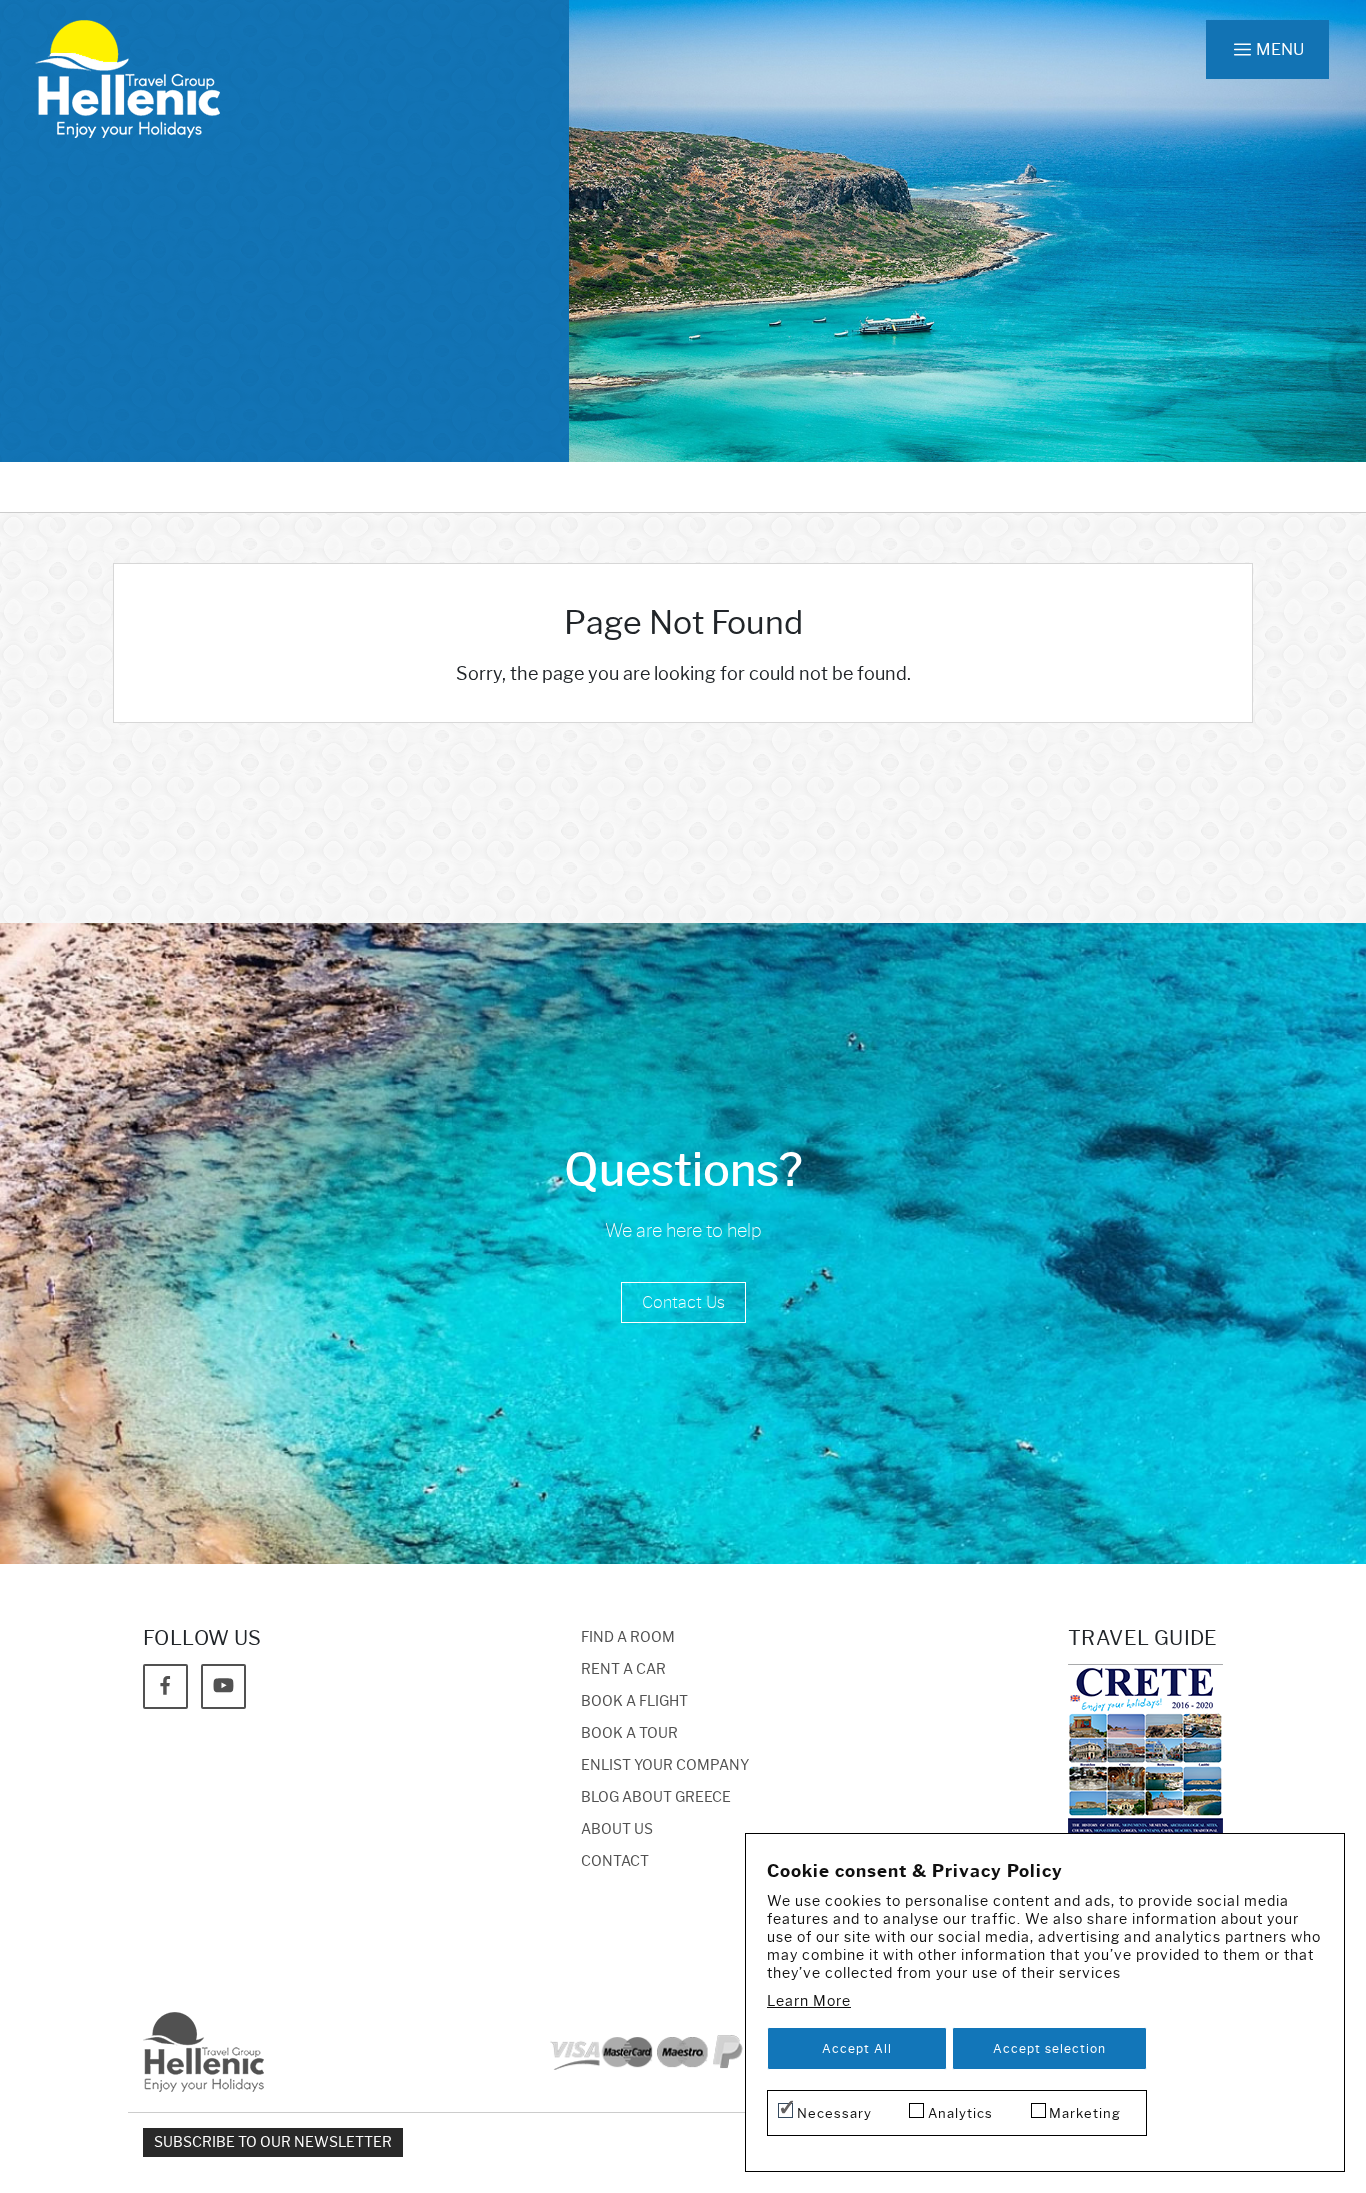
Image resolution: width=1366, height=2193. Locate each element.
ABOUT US (617, 1829)
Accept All (857, 2048)
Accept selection (1049, 2048)
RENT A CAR (623, 1669)
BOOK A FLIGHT (634, 1701)
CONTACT (615, 1861)
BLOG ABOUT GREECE (656, 1797)
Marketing (1085, 2113)
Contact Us (683, 1302)
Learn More (809, 2001)
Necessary (834, 2113)
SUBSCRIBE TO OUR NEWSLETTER (273, 2142)
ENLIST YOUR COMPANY (665, 1765)
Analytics (960, 2113)
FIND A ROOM (628, 1637)
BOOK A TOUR (629, 1733)
